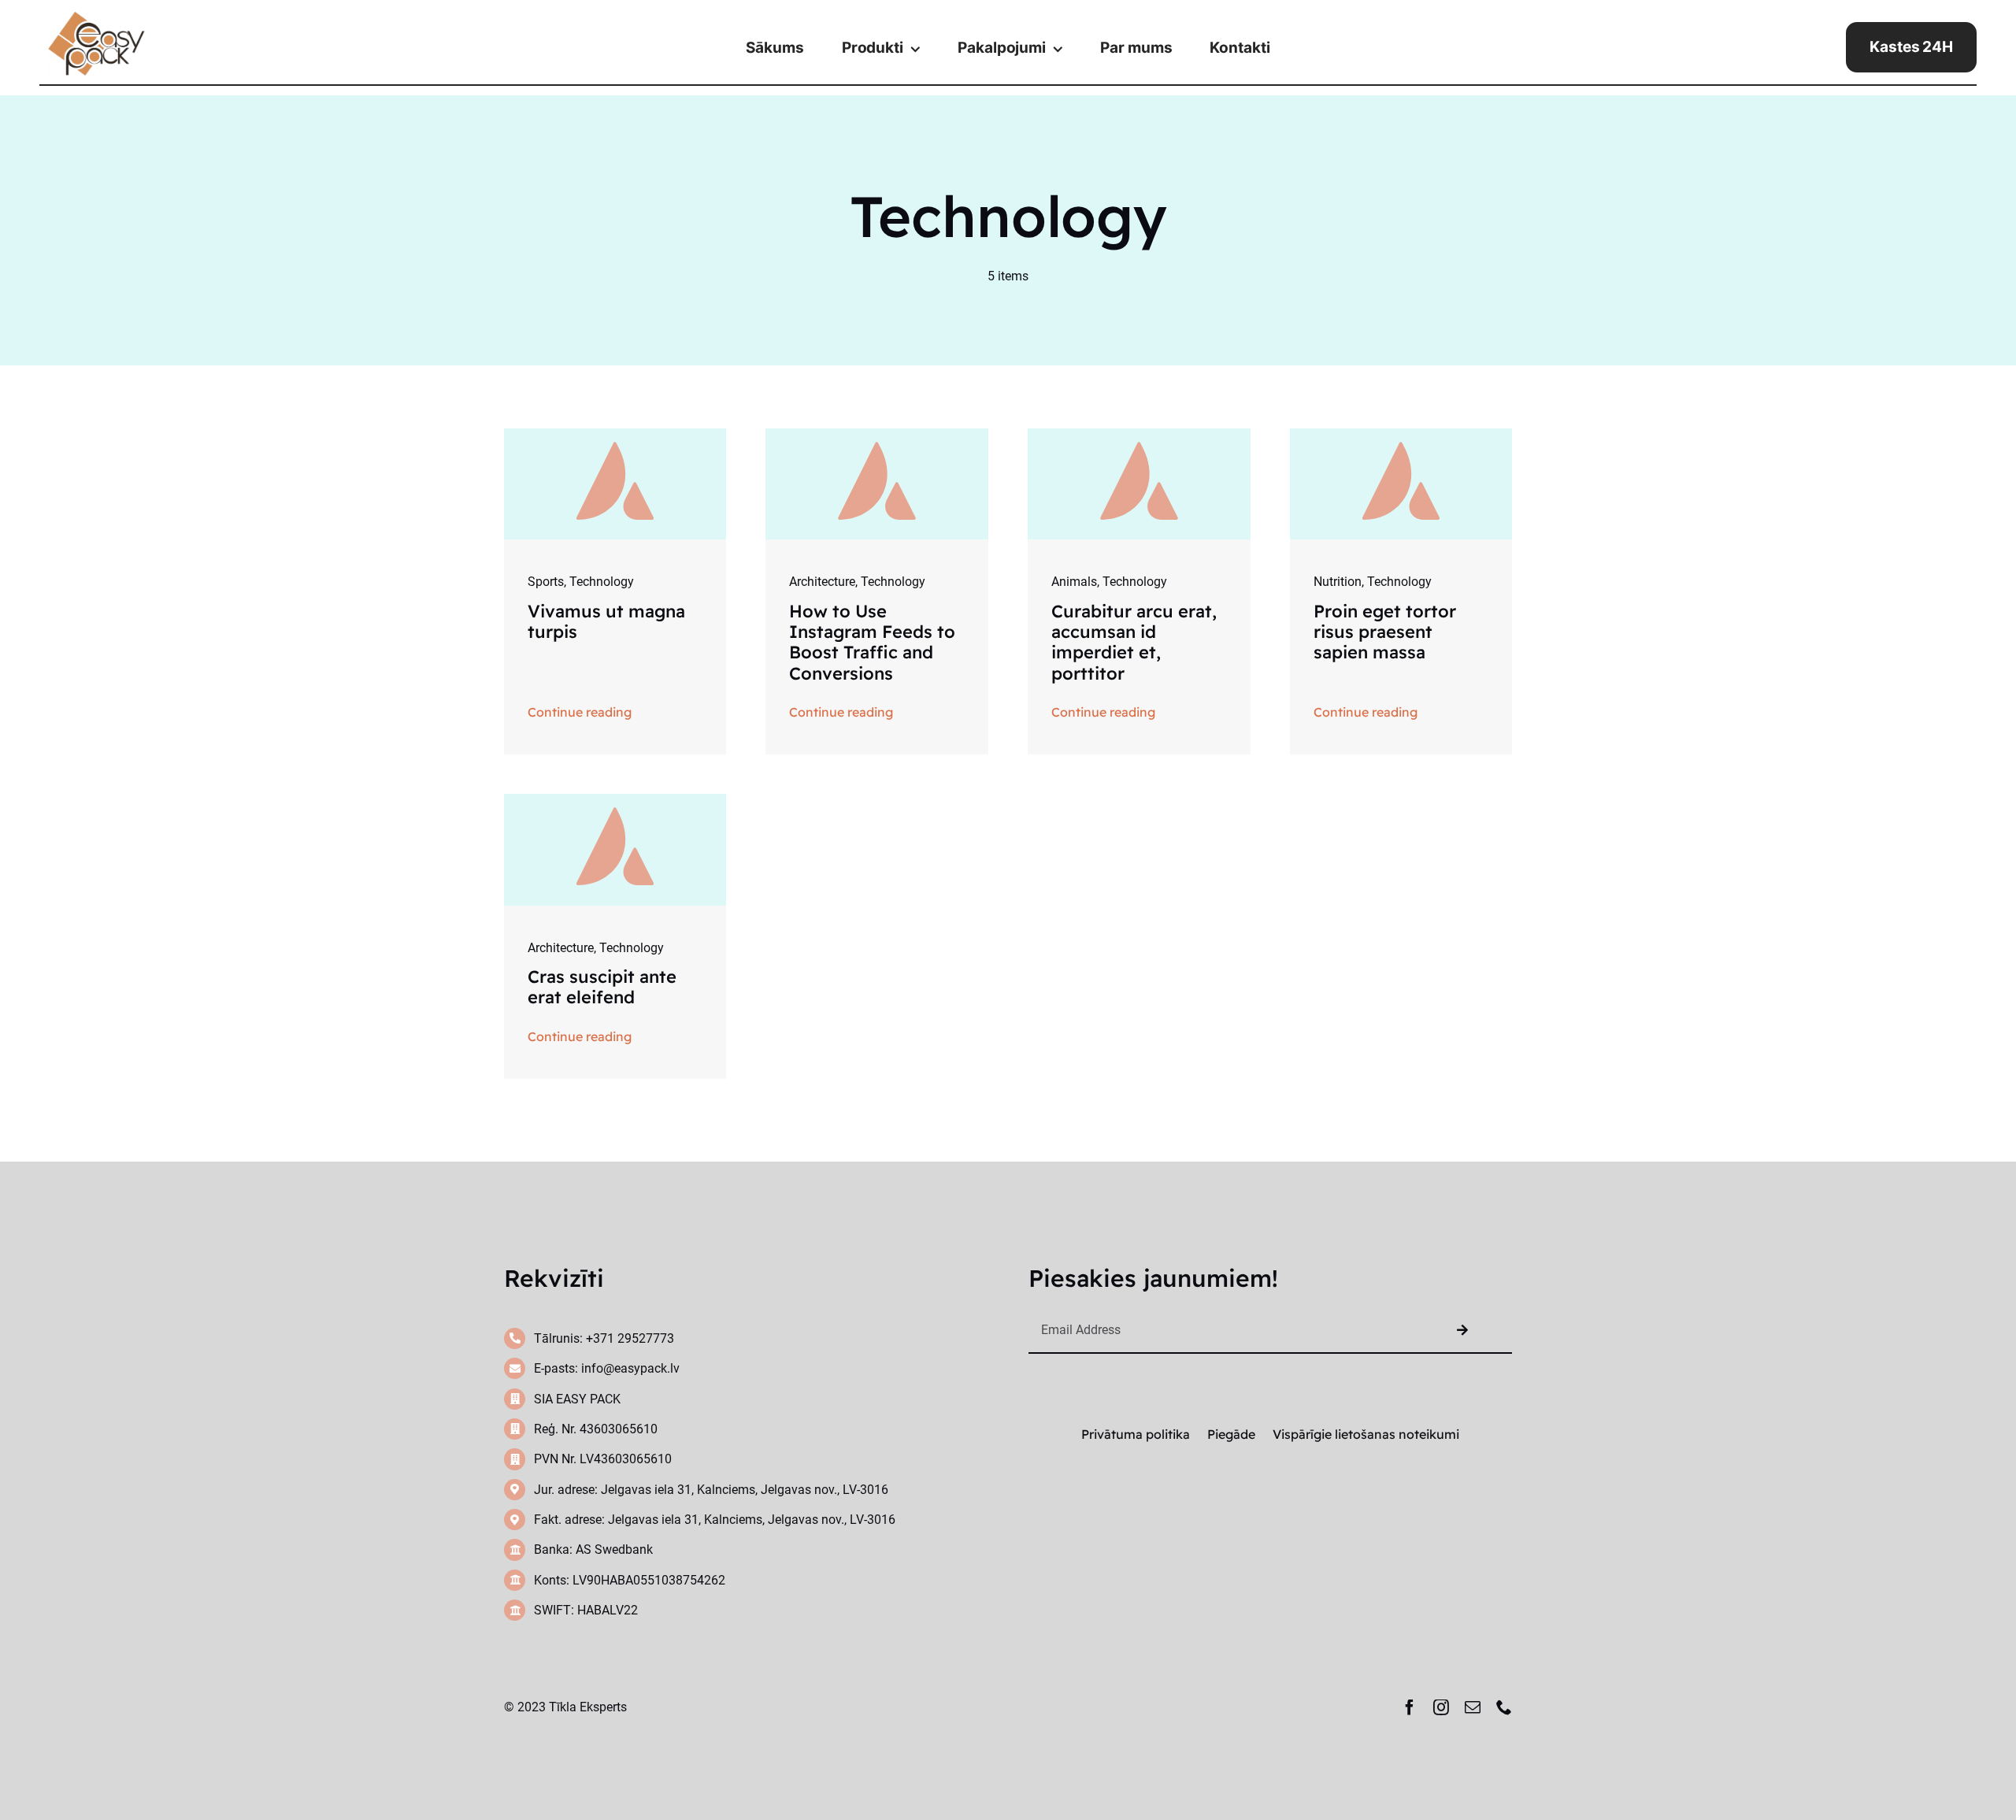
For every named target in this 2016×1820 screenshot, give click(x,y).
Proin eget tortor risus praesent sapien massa (1385, 632)
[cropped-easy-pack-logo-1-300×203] (96, 17)
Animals (1074, 582)
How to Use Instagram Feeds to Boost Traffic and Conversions (872, 642)
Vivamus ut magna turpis (606, 621)
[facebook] (1410, 1707)
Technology (602, 582)
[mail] (1473, 1707)
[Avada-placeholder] (615, 434)
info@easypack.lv (630, 1368)
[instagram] (1441, 1707)
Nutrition (1338, 582)
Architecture (822, 582)
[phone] (1504, 1707)
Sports (546, 582)
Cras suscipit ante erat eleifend (602, 987)
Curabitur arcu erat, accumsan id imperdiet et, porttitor (1134, 642)
